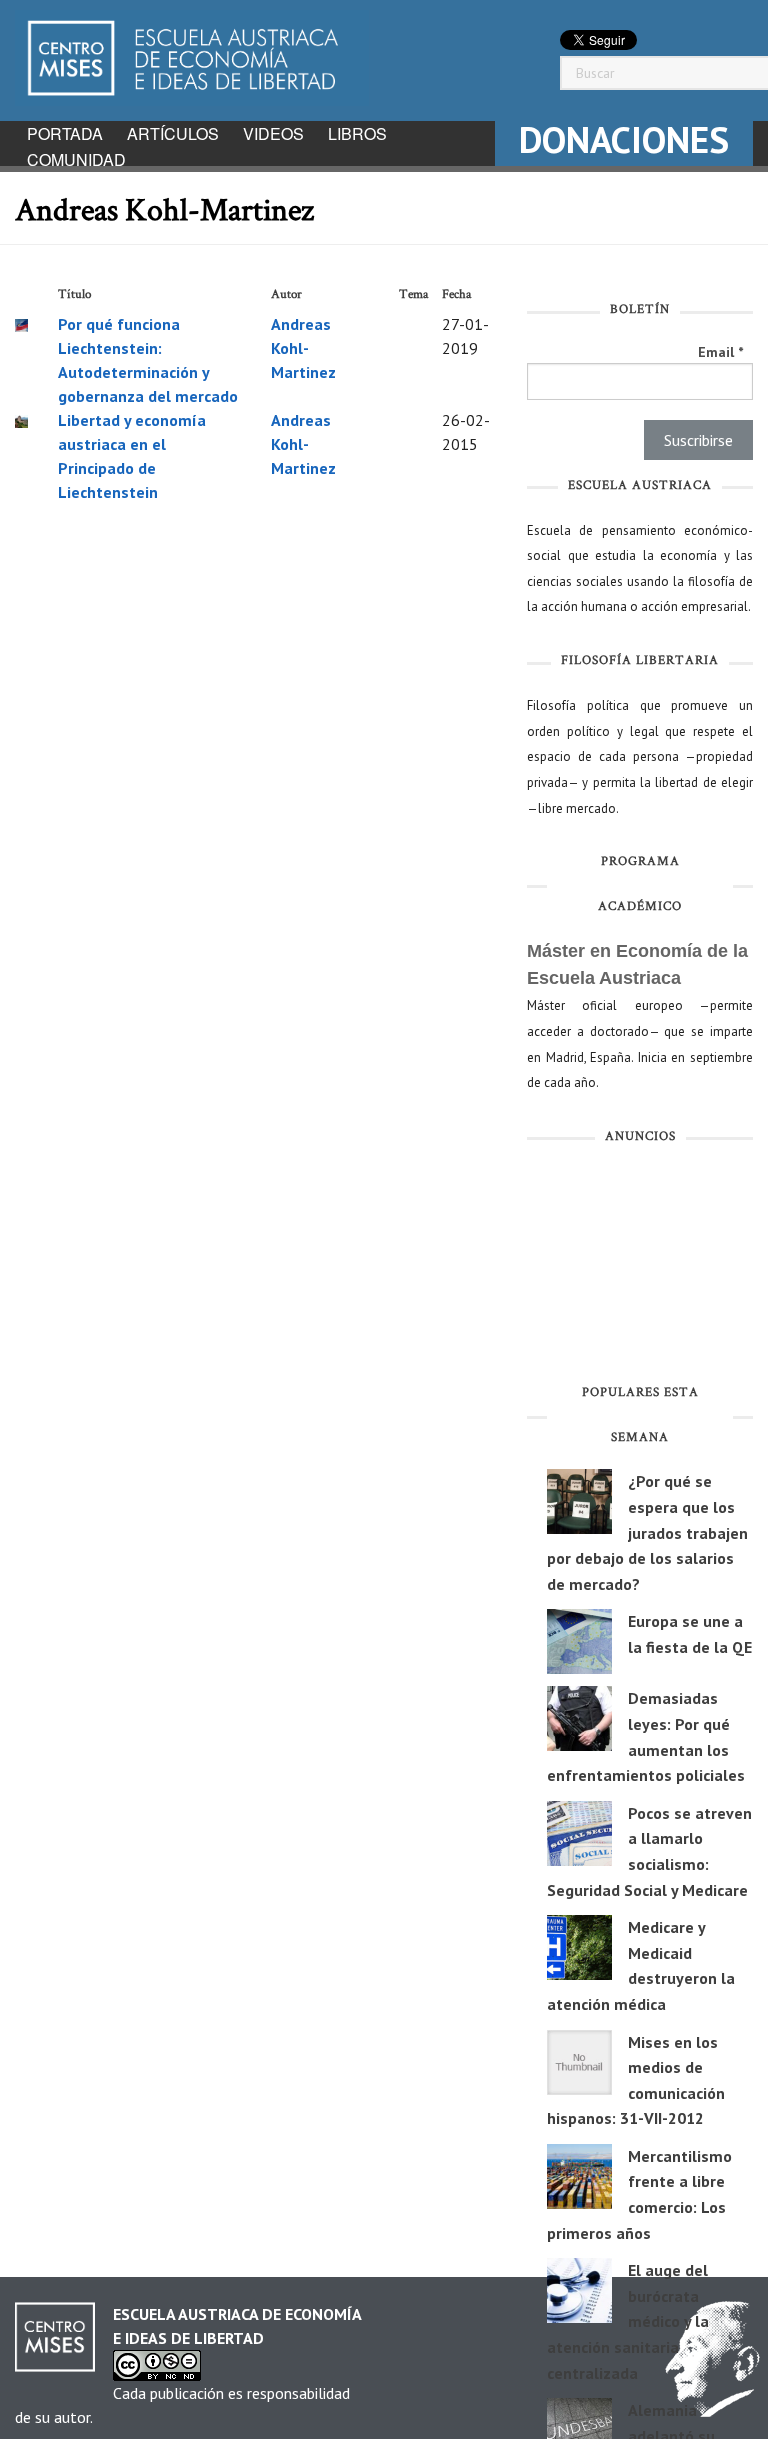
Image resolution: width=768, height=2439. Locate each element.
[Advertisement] (640, 1268)
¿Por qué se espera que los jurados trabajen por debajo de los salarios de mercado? (647, 1532)
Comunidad (76, 159)
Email (720, 352)
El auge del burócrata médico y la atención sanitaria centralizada (628, 2321)
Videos (273, 133)
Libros (357, 133)
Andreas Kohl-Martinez (303, 348)
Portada (65, 133)
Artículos (173, 133)
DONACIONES (624, 139)
